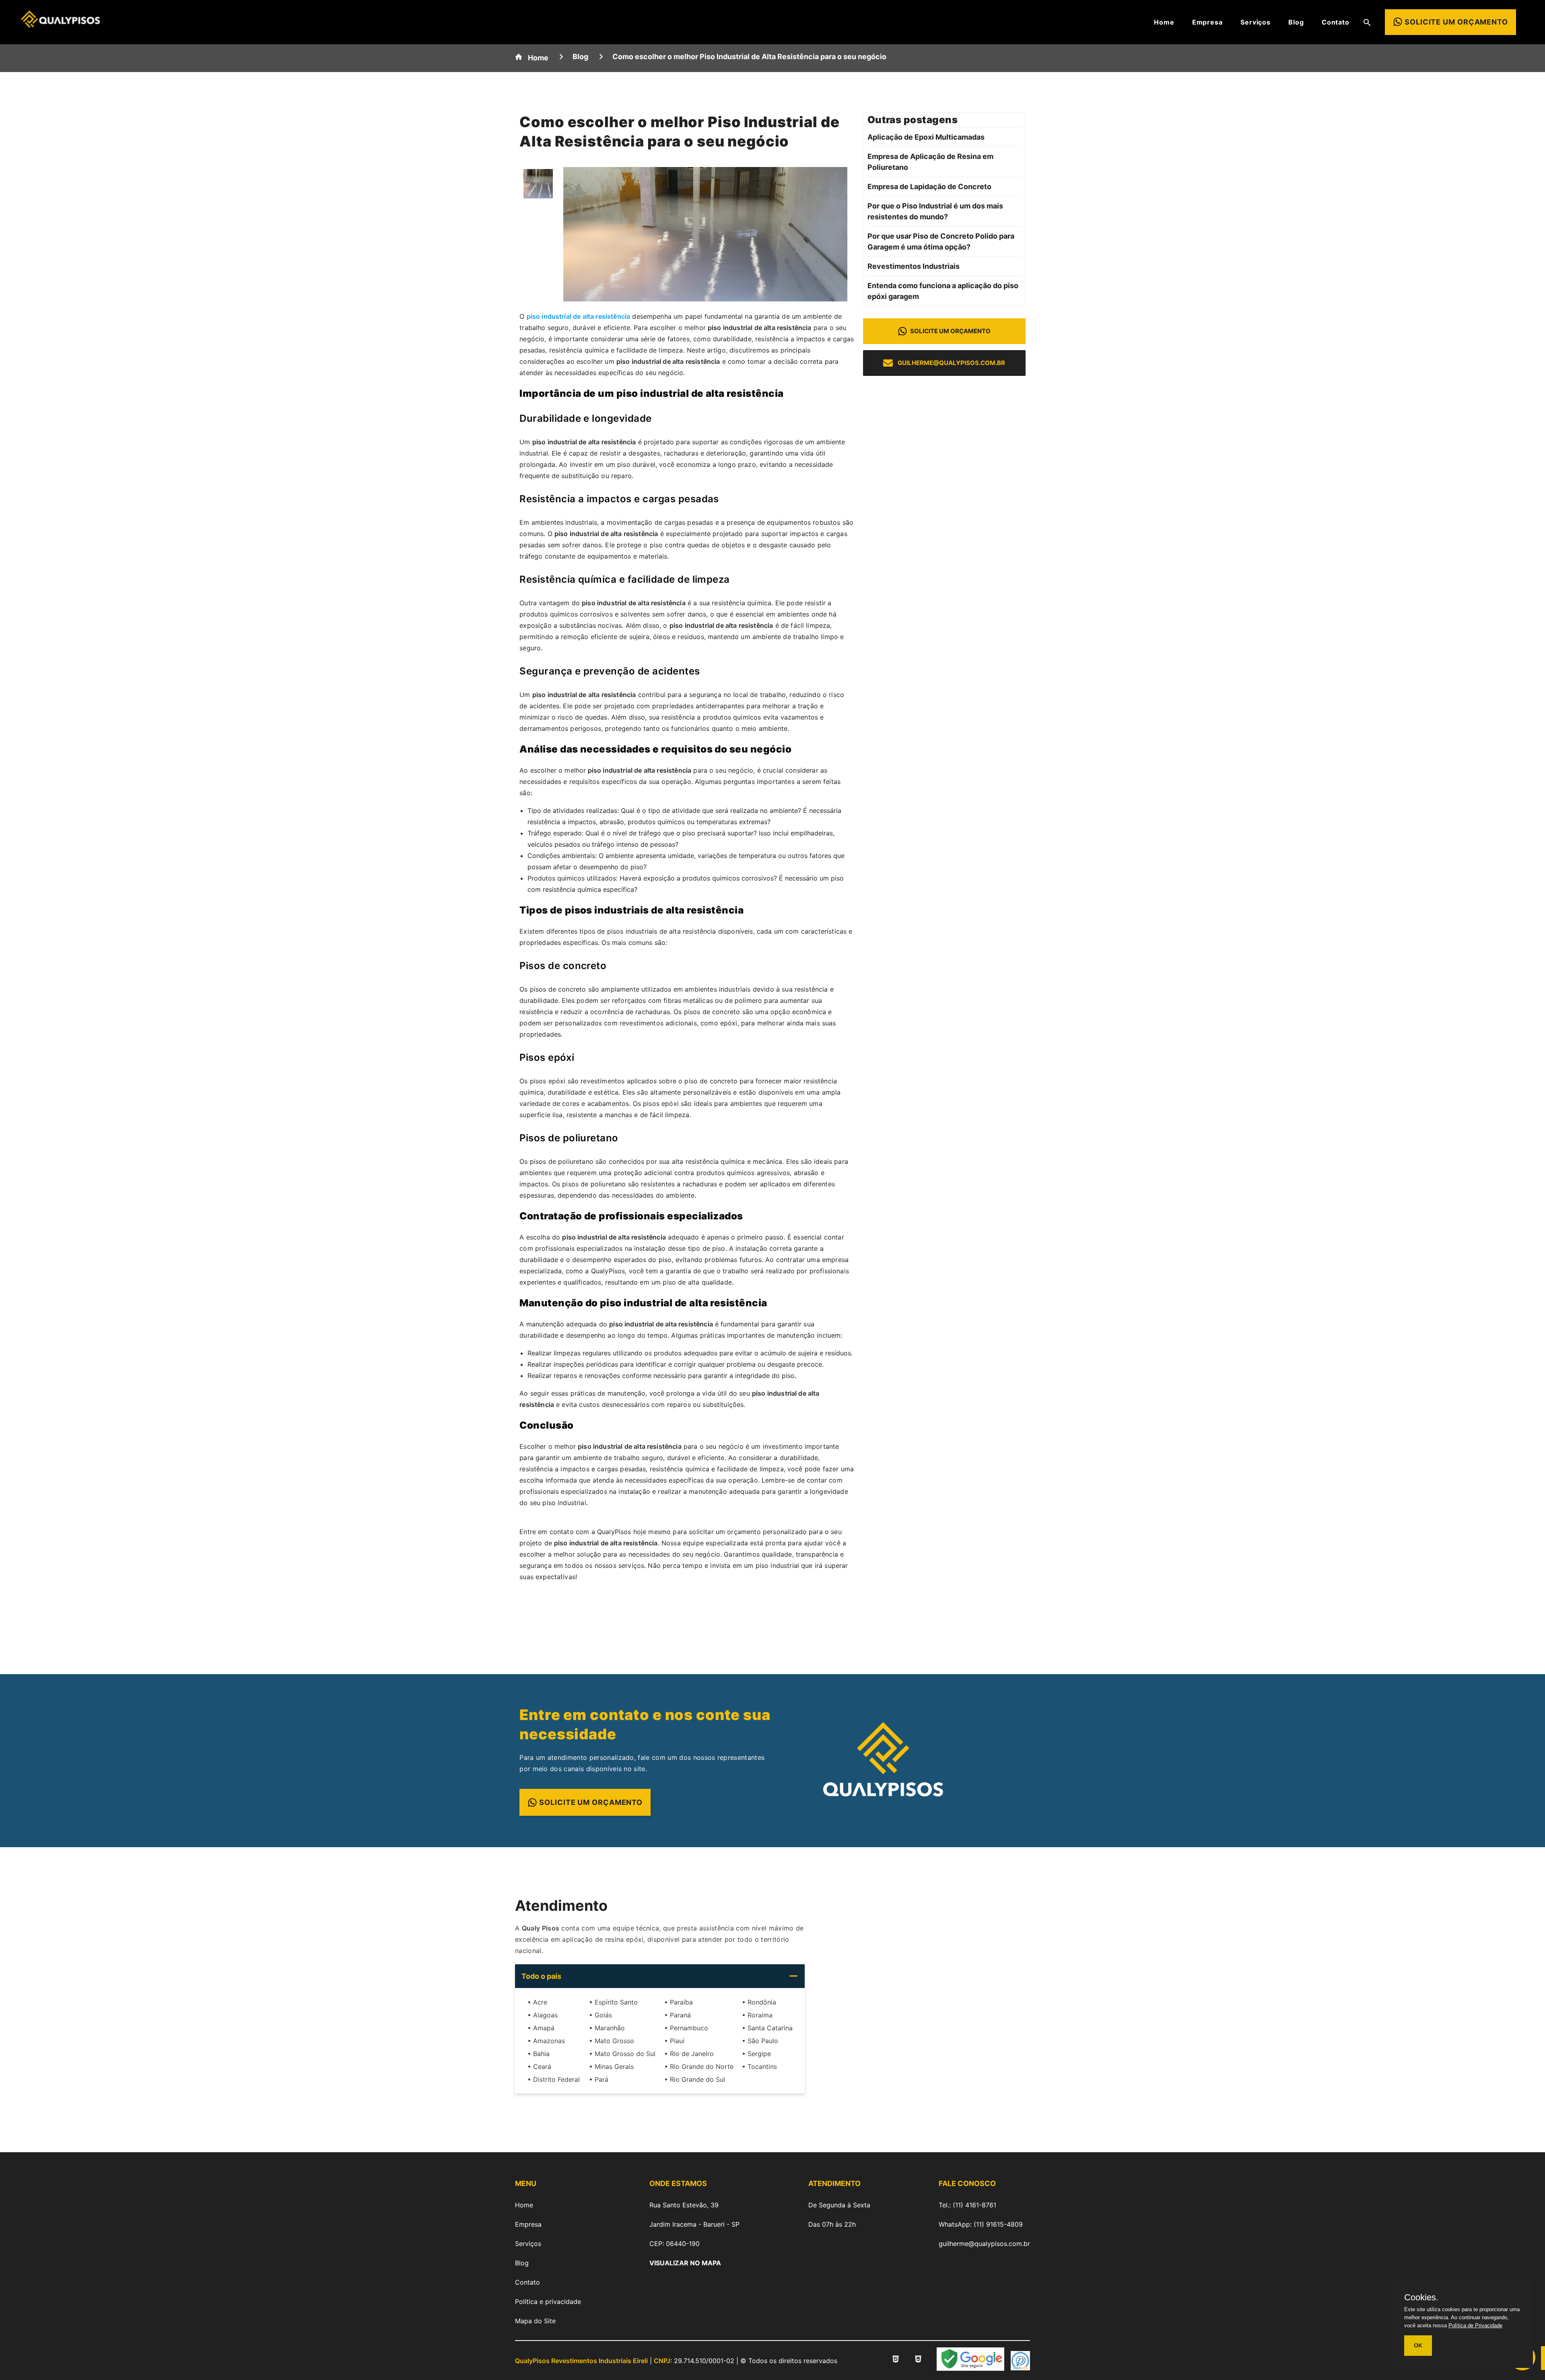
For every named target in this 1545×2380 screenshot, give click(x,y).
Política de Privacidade (1475, 2325)
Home (1164, 22)
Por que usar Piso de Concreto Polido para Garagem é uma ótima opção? (941, 241)
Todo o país (541, 1976)
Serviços (1256, 22)
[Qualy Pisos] (60, 25)
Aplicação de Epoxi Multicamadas (926, 137)
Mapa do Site (535, 2321)
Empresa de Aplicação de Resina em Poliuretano (930, 162)
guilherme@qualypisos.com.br (951, 363)
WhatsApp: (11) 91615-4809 (981, 2224)
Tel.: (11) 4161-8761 (967, 2205)
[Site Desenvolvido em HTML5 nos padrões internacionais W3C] (896, 2360)
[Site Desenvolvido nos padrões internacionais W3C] (918, 2360)
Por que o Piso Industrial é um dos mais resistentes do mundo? (935, 211)
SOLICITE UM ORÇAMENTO (591, 1802)
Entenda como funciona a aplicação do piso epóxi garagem (943, 291)
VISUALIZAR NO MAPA (685, 2263)
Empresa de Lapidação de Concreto (929, 187)
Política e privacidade (548, 2302)
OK (1418, 2345)
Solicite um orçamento (950, 331)
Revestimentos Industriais (914, 266)
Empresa (1207, 22)
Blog (1296, 22)
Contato (1336, 22)
